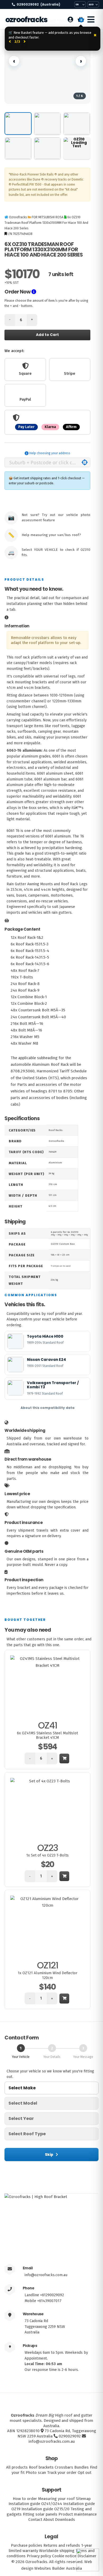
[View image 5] (47, 148)
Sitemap (83, 2499)
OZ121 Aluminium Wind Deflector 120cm (48, 1975)
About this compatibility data (48, 1408)
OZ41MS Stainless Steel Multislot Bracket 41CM (47, 1735)
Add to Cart (47, 335)
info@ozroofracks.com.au (46, 2275)
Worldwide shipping (57, 2551)
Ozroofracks (26, 20)
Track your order (62, 2473)
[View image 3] (77, 124)
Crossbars (64, 2467)
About (49, 2520)
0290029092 (38, 4)
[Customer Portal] (70, 20)
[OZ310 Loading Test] (77, 148)
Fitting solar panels (40, 2514)
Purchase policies (27, 2545)
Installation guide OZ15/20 (45, 2509)
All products (17, 2467)
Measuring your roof (56, 2499)
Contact (35, 2520)
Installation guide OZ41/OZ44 (35, 2504)
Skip (49, 2154)
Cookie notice (64, 2556)
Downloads (65, 2520)
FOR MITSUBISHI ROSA (48, 217)
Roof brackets (41, 2467)
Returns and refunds (62, 2545)
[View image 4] (18, 148)
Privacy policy (39, 2556)
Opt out (85, 2473)
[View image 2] (47, 124)
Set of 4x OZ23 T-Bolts (47, 1855)
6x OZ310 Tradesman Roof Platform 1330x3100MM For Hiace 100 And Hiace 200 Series (46, 223)
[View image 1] (18, 124)
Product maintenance (78, 2514)
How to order (25, 2499)
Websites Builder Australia (58, 2568)
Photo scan (36, 2473)
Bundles (81, 2467)
